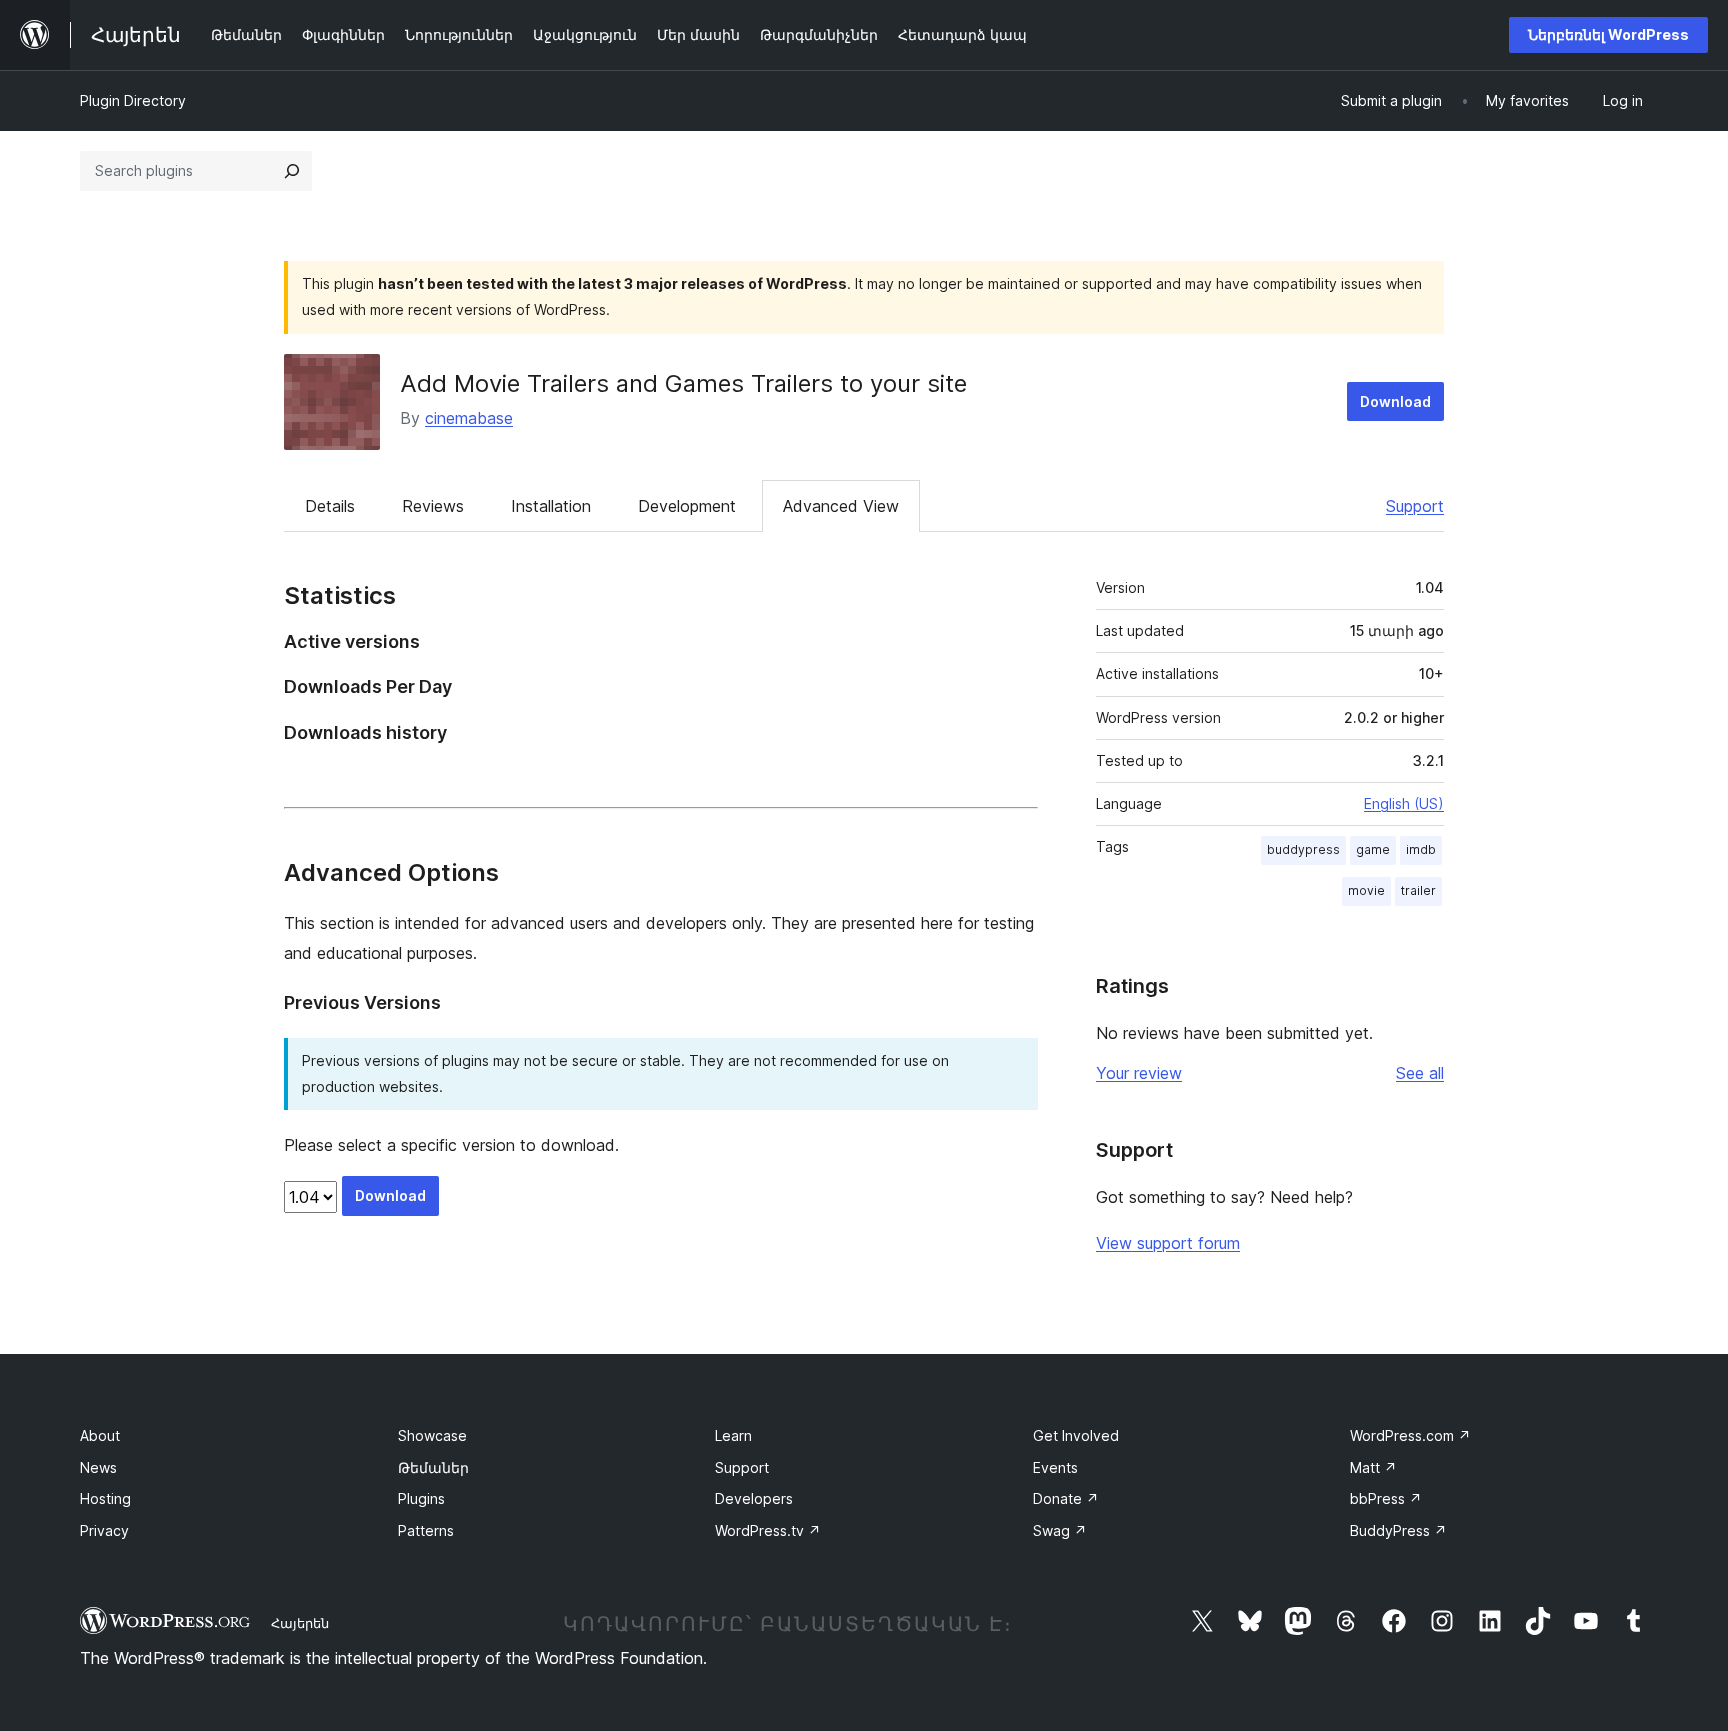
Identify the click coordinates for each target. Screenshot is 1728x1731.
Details (330, 506)
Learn (733, 1435)
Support (1415, 506)
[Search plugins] (292, 171)
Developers (754, 1498)
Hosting (105, 1498)
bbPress (1386, 1498)
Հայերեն (300, 1623)
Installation (551, 506)
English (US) (1404, 803)
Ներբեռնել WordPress (1608, 34)
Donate (1066, 1498)
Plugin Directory (133, 100)
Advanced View (841, 506)
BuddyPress (1398, 1530)
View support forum (1168, 1243)
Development (687, 506)
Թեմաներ (433, 1467)
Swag (1060, 1530)
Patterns (426, 1530)
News (98, 1467)
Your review (1139, 1073)
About (100, 1435)
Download (1395, 401)
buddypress (1303, 849)
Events (1055, 1467)
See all (1420, 1073)
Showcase (432, 1435)
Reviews (433, 506)
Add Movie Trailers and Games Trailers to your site (683, 383)
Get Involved (1076, 1435)
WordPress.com (1410, 1435)
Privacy (104, 1530)
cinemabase (469, 418)
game (1373, 849)
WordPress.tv (768, 1530)
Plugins (421, 1498)
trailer (1418, 890)
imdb (1421, 849)
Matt (1373, 1467)
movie (1366, 890)
